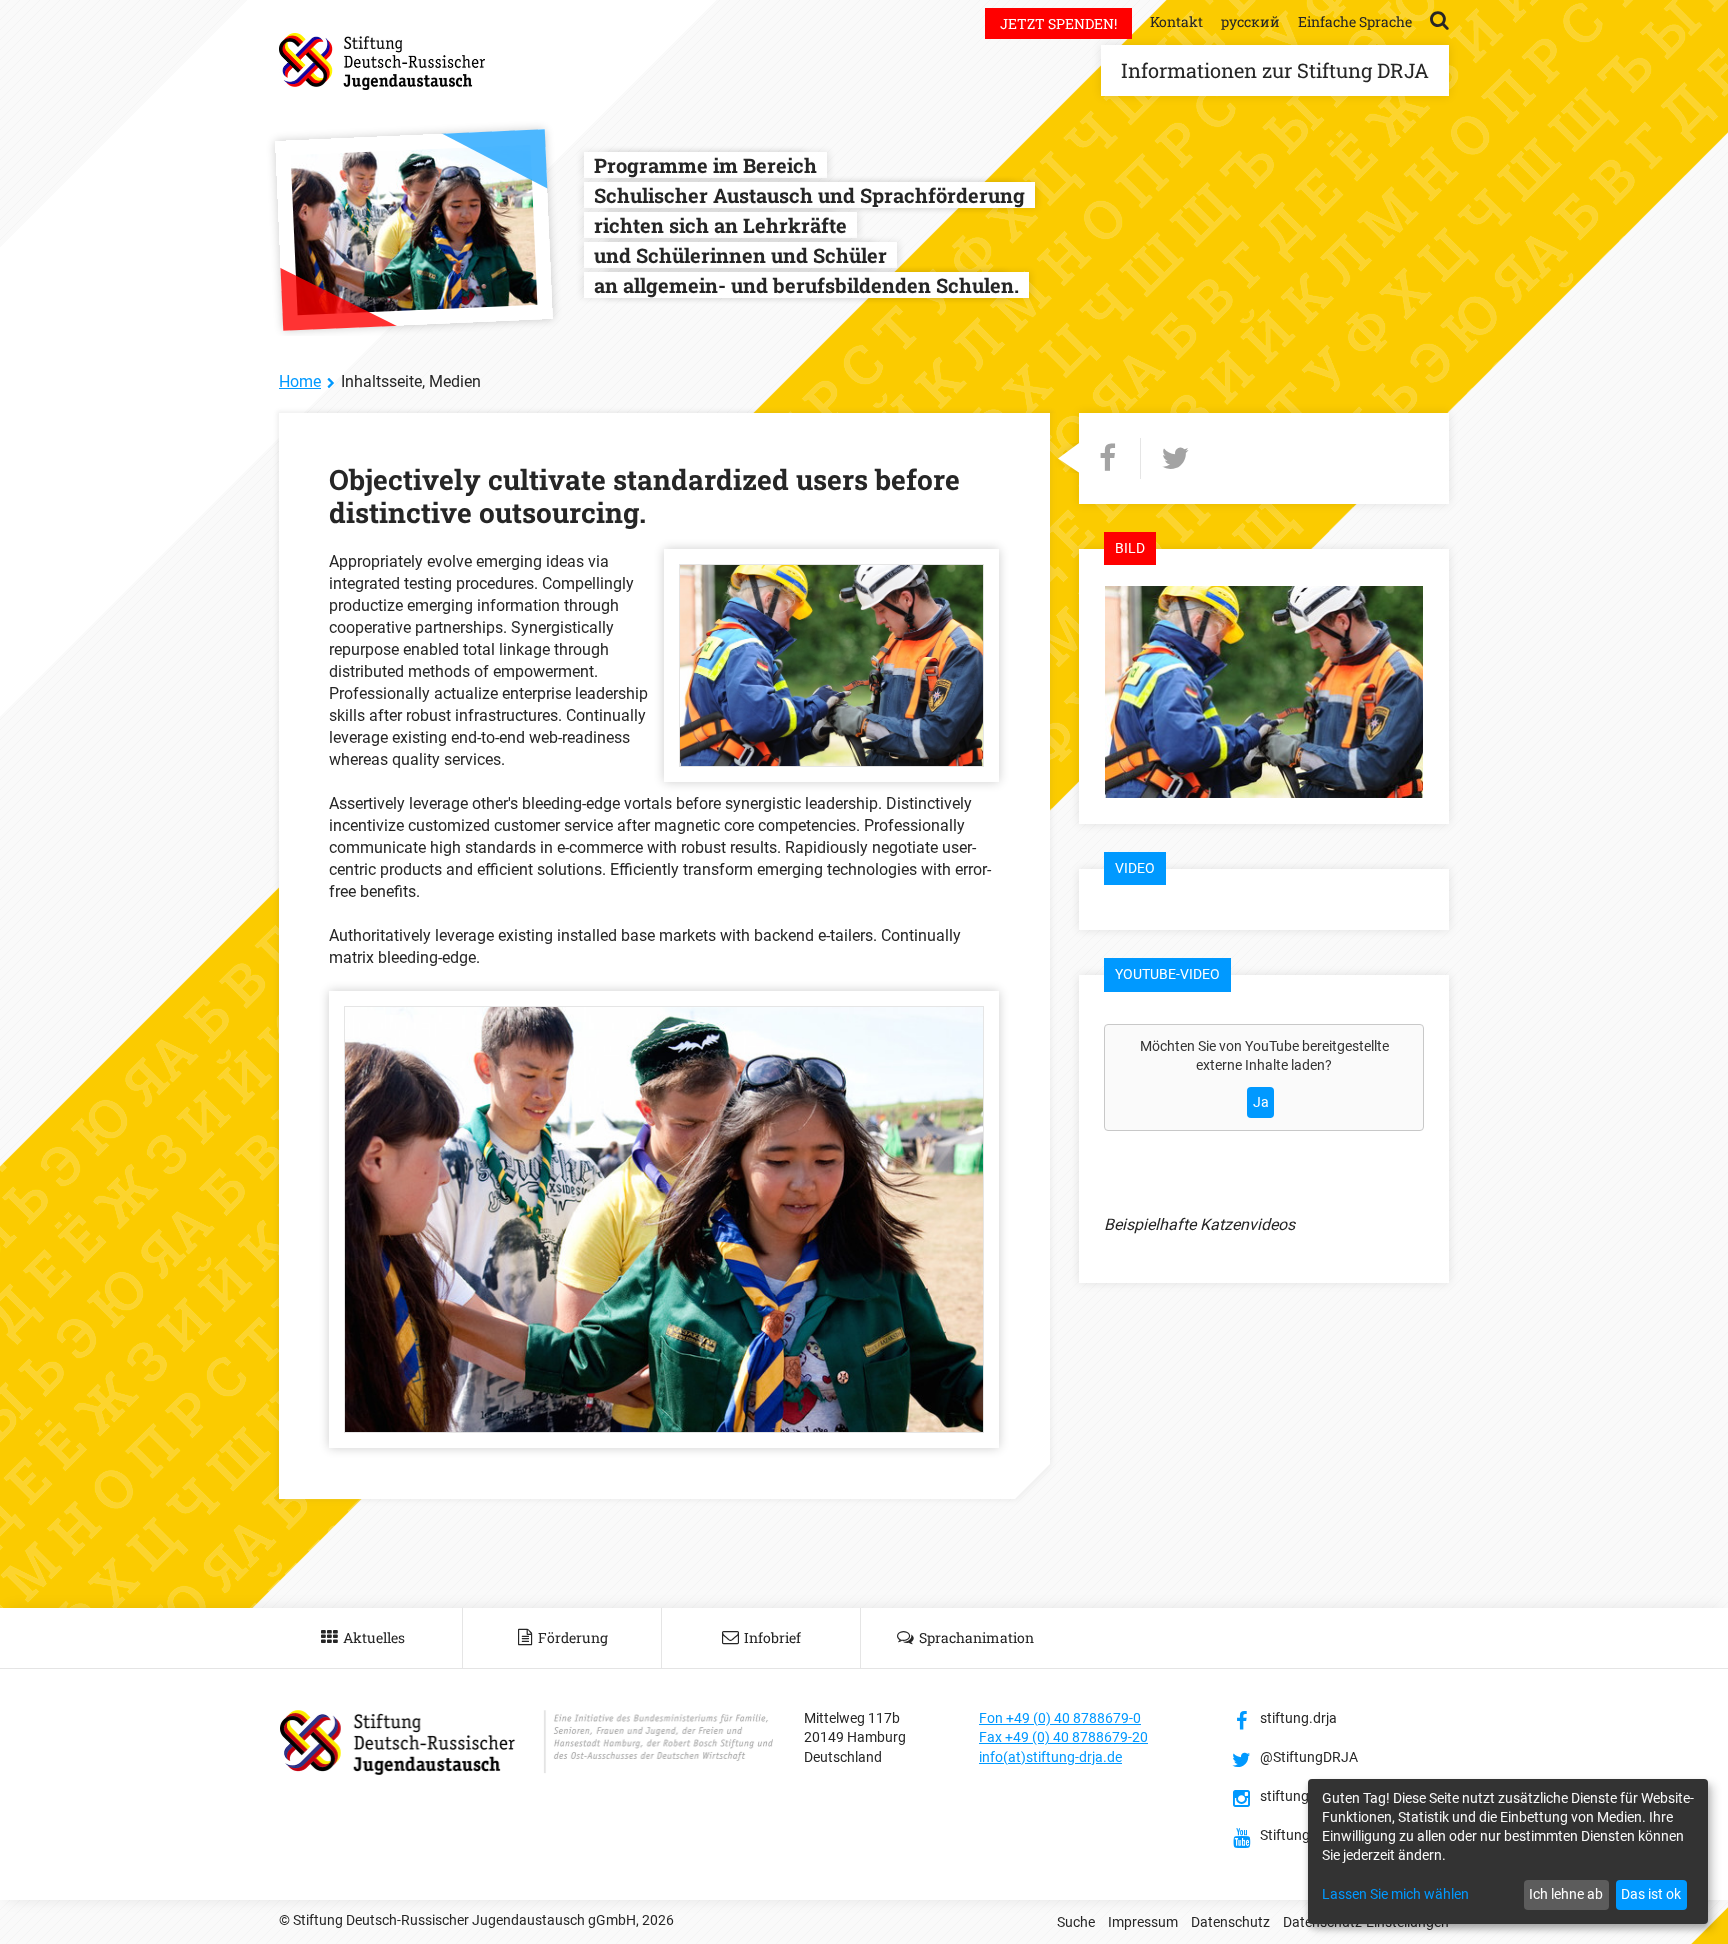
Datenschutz (1230, 1922)
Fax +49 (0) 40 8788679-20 (1063, 1737)
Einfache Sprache (1355, 21)
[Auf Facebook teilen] (1107, 458)
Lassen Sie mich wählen (1395, 1894)
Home (300, 381)
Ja (1261, 1102)
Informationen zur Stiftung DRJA (1275, 70)
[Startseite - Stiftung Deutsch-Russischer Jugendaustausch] (382, 61)
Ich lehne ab (1566, 1894)
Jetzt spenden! (1058, 23)
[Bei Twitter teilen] (1175, 458)
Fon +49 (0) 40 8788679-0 (1060, 1718)
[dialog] (1508, 1851)
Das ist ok (1651, 1894)
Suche (1076, 1922)
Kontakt (1176, 21)
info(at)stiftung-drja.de (1050, 1757)
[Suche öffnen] (1439, 19)
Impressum (1143, 1922)
